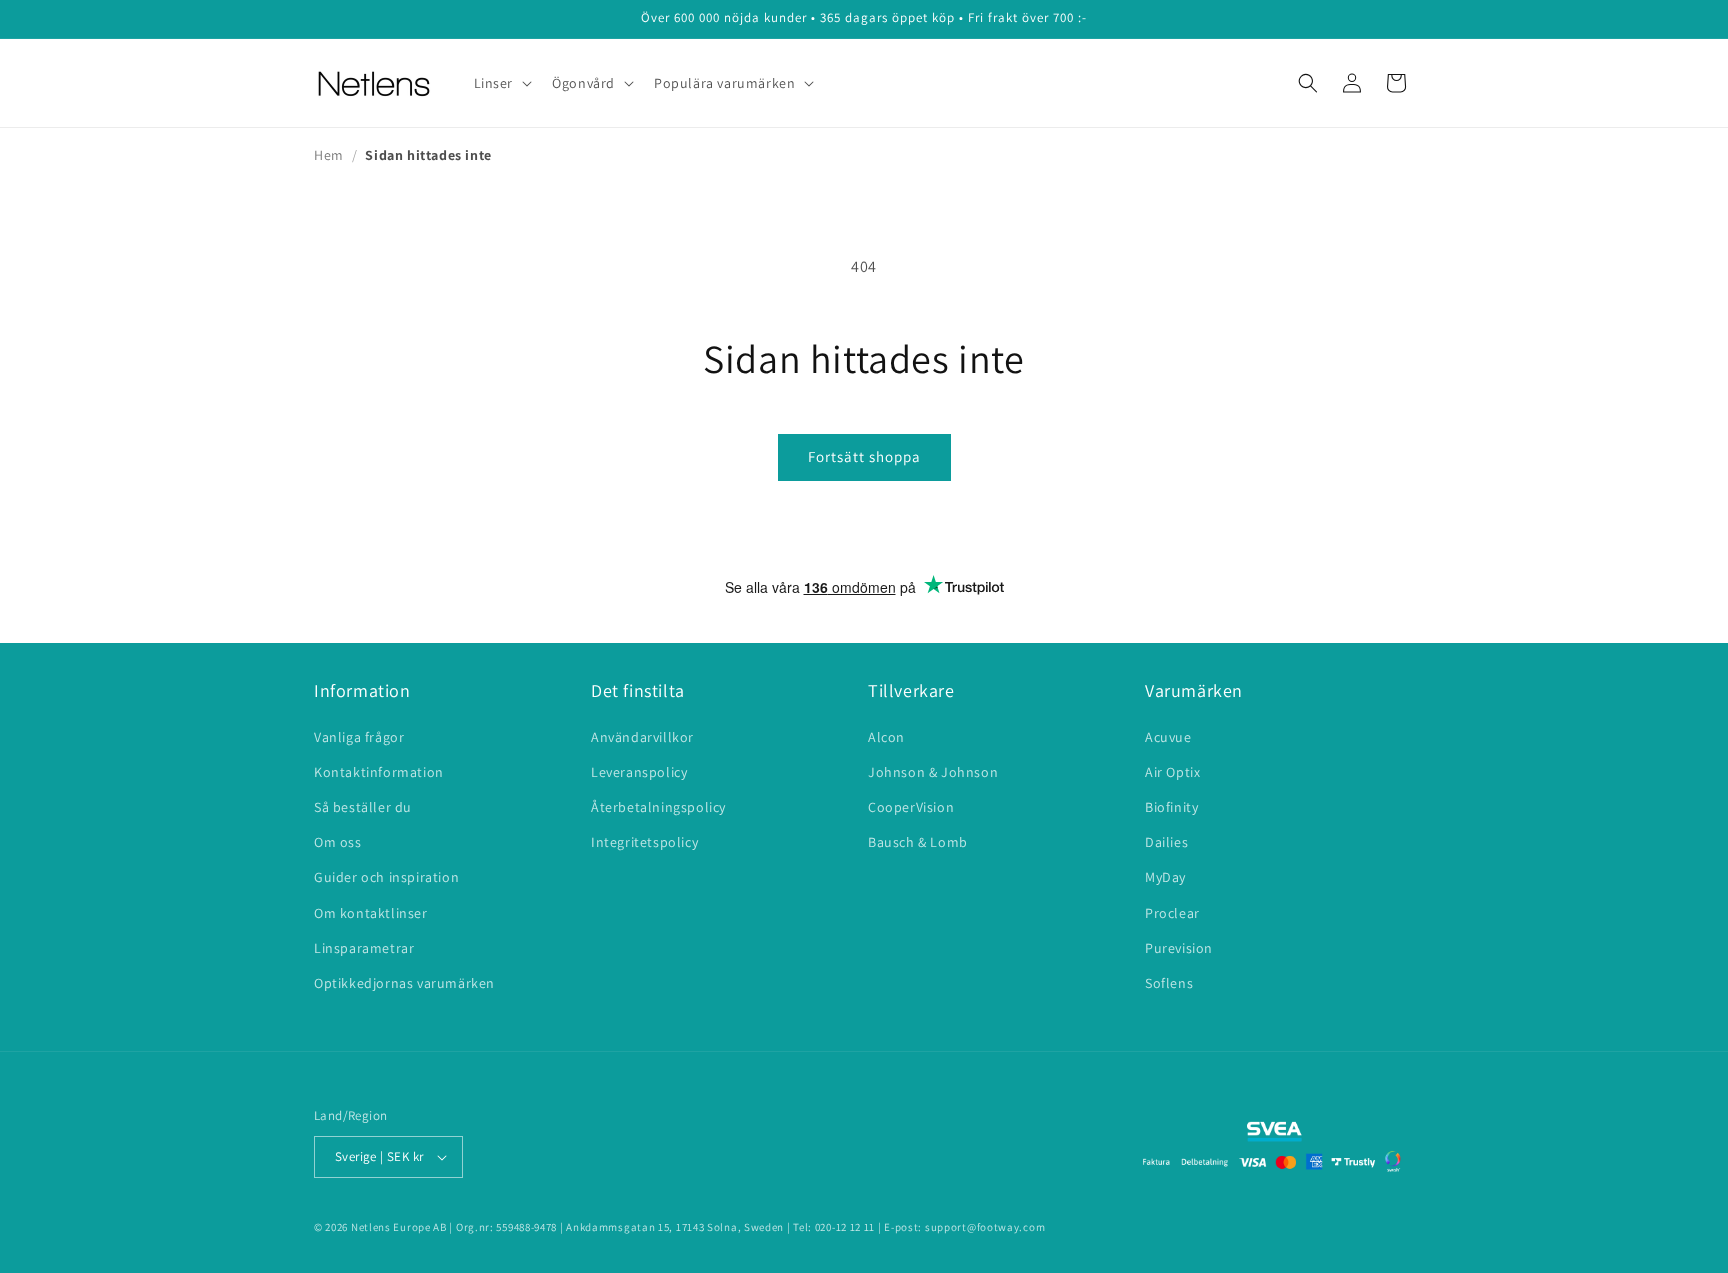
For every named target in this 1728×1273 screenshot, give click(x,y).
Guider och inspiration (386, 877)
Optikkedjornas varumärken (404, 983)
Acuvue (1168, 737)
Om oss (338, 842)
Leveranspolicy (639, 772)
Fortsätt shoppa (864, 456)
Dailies (1166, 842)
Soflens (1169, 983)
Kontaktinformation (379, 772)
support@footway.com (985, 1227)
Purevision (1179, 948)
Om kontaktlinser (371, 913)
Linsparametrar (364, 948)
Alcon (886, 737)
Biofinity (1171, 807)
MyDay (1165, 877)
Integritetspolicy (644, 842)
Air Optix (1172, 772)
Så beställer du (363, 807)
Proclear (1172, 913)
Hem (329, 155)
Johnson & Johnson (933, 772)
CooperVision (911, 807)
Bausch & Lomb (918, 842)
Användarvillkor (642, 737)
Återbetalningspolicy (658, 807)
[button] (501, 83)
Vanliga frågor (359, 737)
